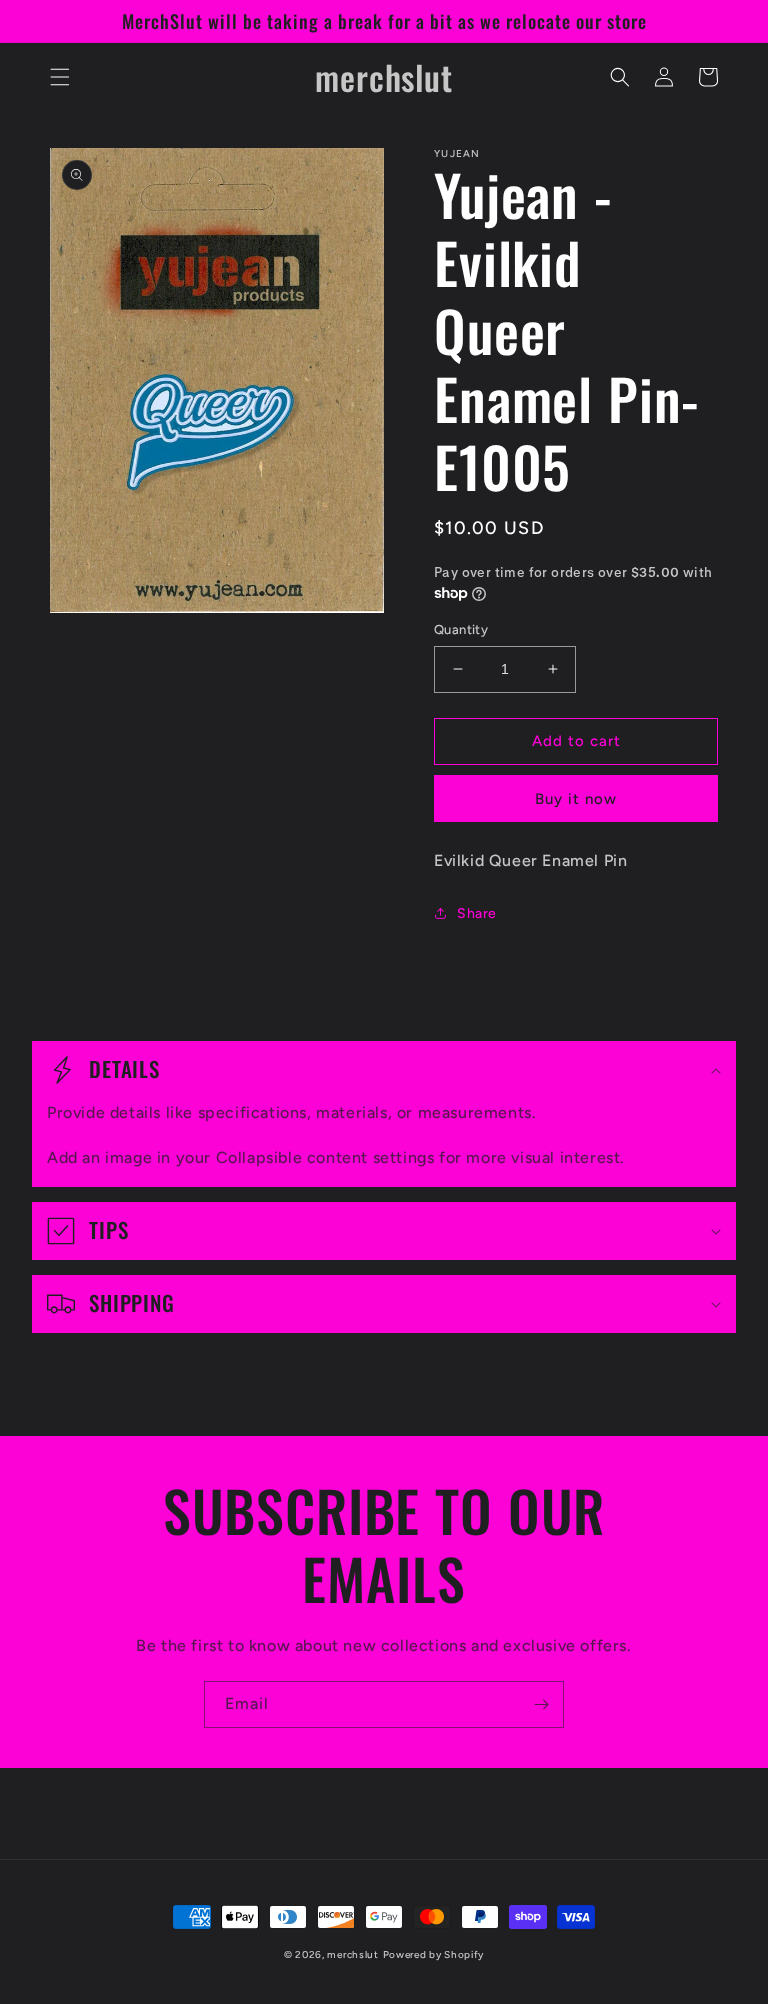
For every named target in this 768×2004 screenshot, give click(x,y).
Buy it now (576, 799)
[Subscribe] (541, 1704)
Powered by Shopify (434, 1954)
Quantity (461, 629)
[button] (60, 77)
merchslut (352, 1954)
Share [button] (477, 913)
